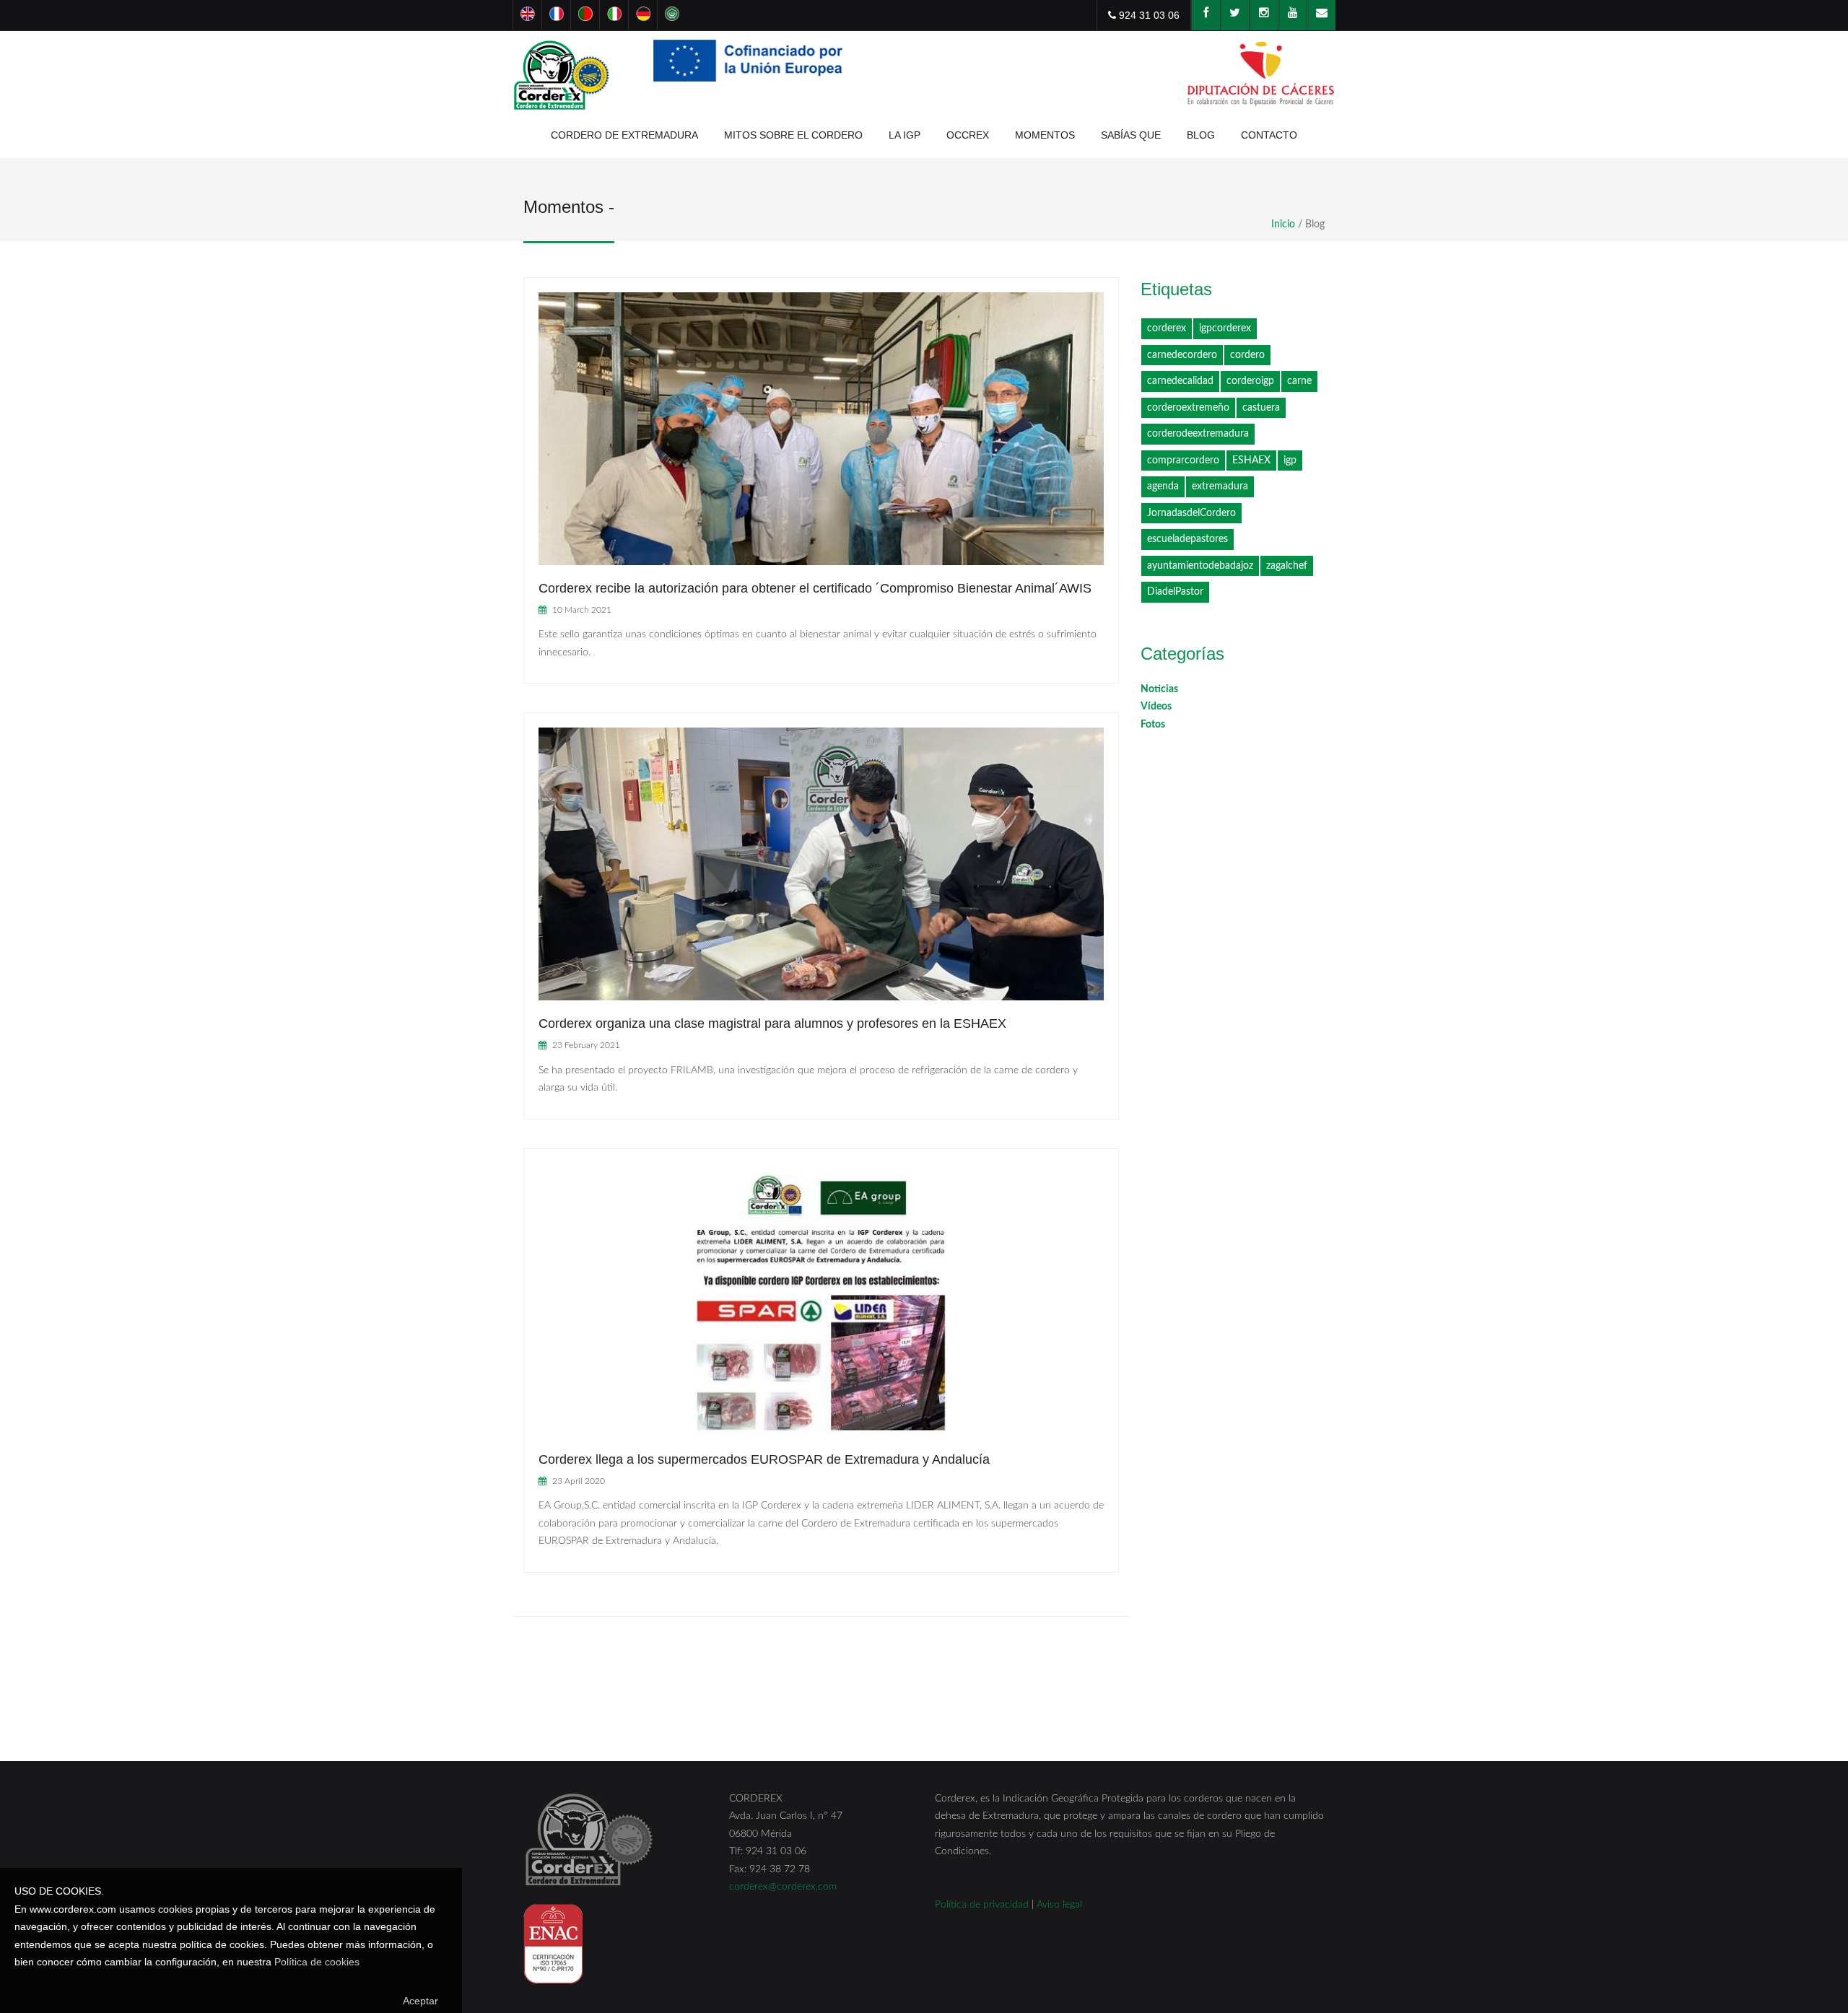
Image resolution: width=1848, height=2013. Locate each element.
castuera (1261, 408)
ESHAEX (1251, 460)
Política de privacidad (982, 1905)
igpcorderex (1225, 328)
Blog (1201, 135)
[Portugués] (585, 15)
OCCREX (968, 135)
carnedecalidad (1180, 381)
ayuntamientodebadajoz (1200, 566)
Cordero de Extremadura (624, 135)
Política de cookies (317, 1962)
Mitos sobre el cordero (793, 135)
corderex (1167, 328)
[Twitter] (1234, 15)
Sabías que (1131, 135)
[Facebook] (1206, 15)
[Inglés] (527, 15)
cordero (1247, 355)
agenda (1163, 486)
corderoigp (1250, 381)
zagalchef (1287, 566)
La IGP (905, 135)
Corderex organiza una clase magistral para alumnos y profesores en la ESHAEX (772, 1023)
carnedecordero (1182, 355)
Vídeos (1156, 707)
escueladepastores (1187, 539)
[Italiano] (614, 15)
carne (1299, 381)
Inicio (1283, 224)
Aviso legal (1059, 1905)
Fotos (1153, 725)
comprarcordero (1183, 460)
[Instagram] (1263, 15)
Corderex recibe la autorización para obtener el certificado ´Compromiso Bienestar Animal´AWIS (815, 588)
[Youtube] (1292, 15)
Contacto (1269, 135)
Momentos (1045, 135)
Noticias (1159, 689)
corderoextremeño (1188, 408)
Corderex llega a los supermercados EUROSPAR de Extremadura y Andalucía (764, 1459)
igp (1290, 460)
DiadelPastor (1175, 592)
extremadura (1220, 486)
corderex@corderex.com (783, 1887)
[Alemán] (642, 15)
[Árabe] (671, 15)
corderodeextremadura (1198, 434)
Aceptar (420, 2001)
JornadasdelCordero (1191, 513)
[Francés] (556, 15)
